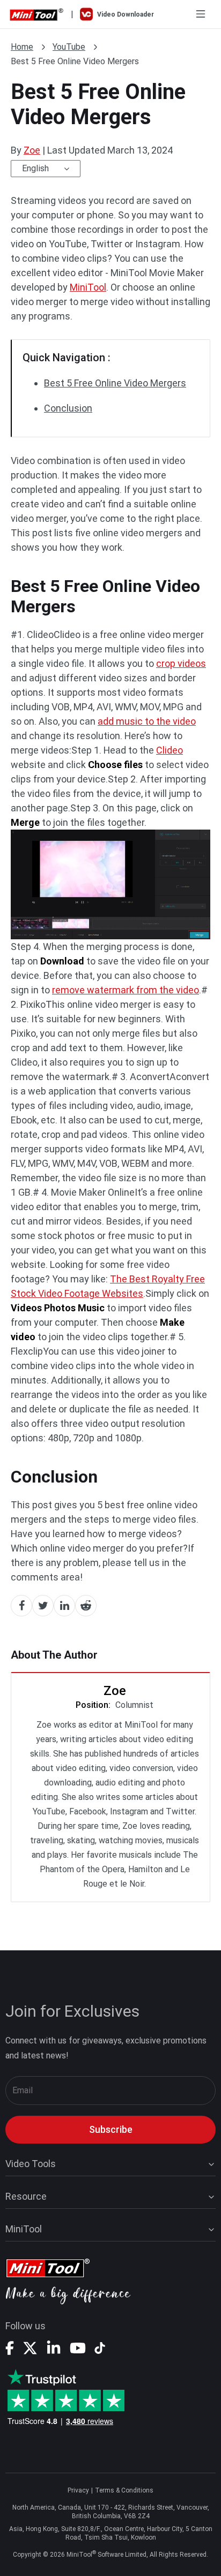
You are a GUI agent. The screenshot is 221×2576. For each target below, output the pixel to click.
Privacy (78, 2490)
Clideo (170, 750)
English (35, 168)
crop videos (181, 663)
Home (22, 47)
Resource (26, 2196)
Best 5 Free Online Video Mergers (115, 383)
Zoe (32, 150)
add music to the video (147, 721)
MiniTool (88, 287)
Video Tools (31, 2164)
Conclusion (68, 408)
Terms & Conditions (124, 2490)
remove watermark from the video (126, 990)
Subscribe (111, 2129)
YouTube (69, 47)
